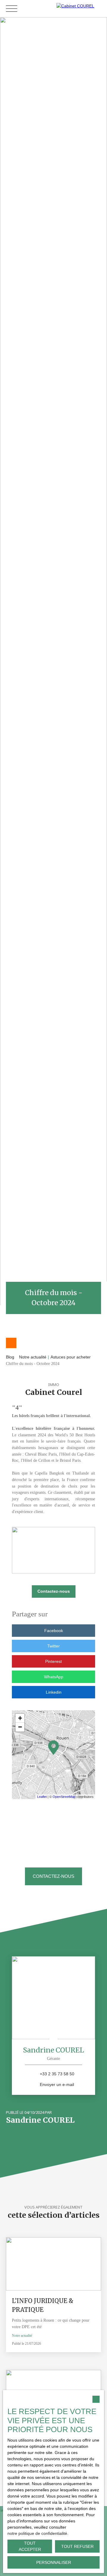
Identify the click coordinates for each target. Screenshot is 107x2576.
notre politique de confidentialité (37, 2533)
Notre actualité (33, 1357)
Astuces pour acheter (71, 1357)
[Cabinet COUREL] (80, 8)
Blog (10, 1357)
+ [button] (20, 1718)
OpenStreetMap (64, 1797)
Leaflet (42, 1797)
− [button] (20, 1727)
